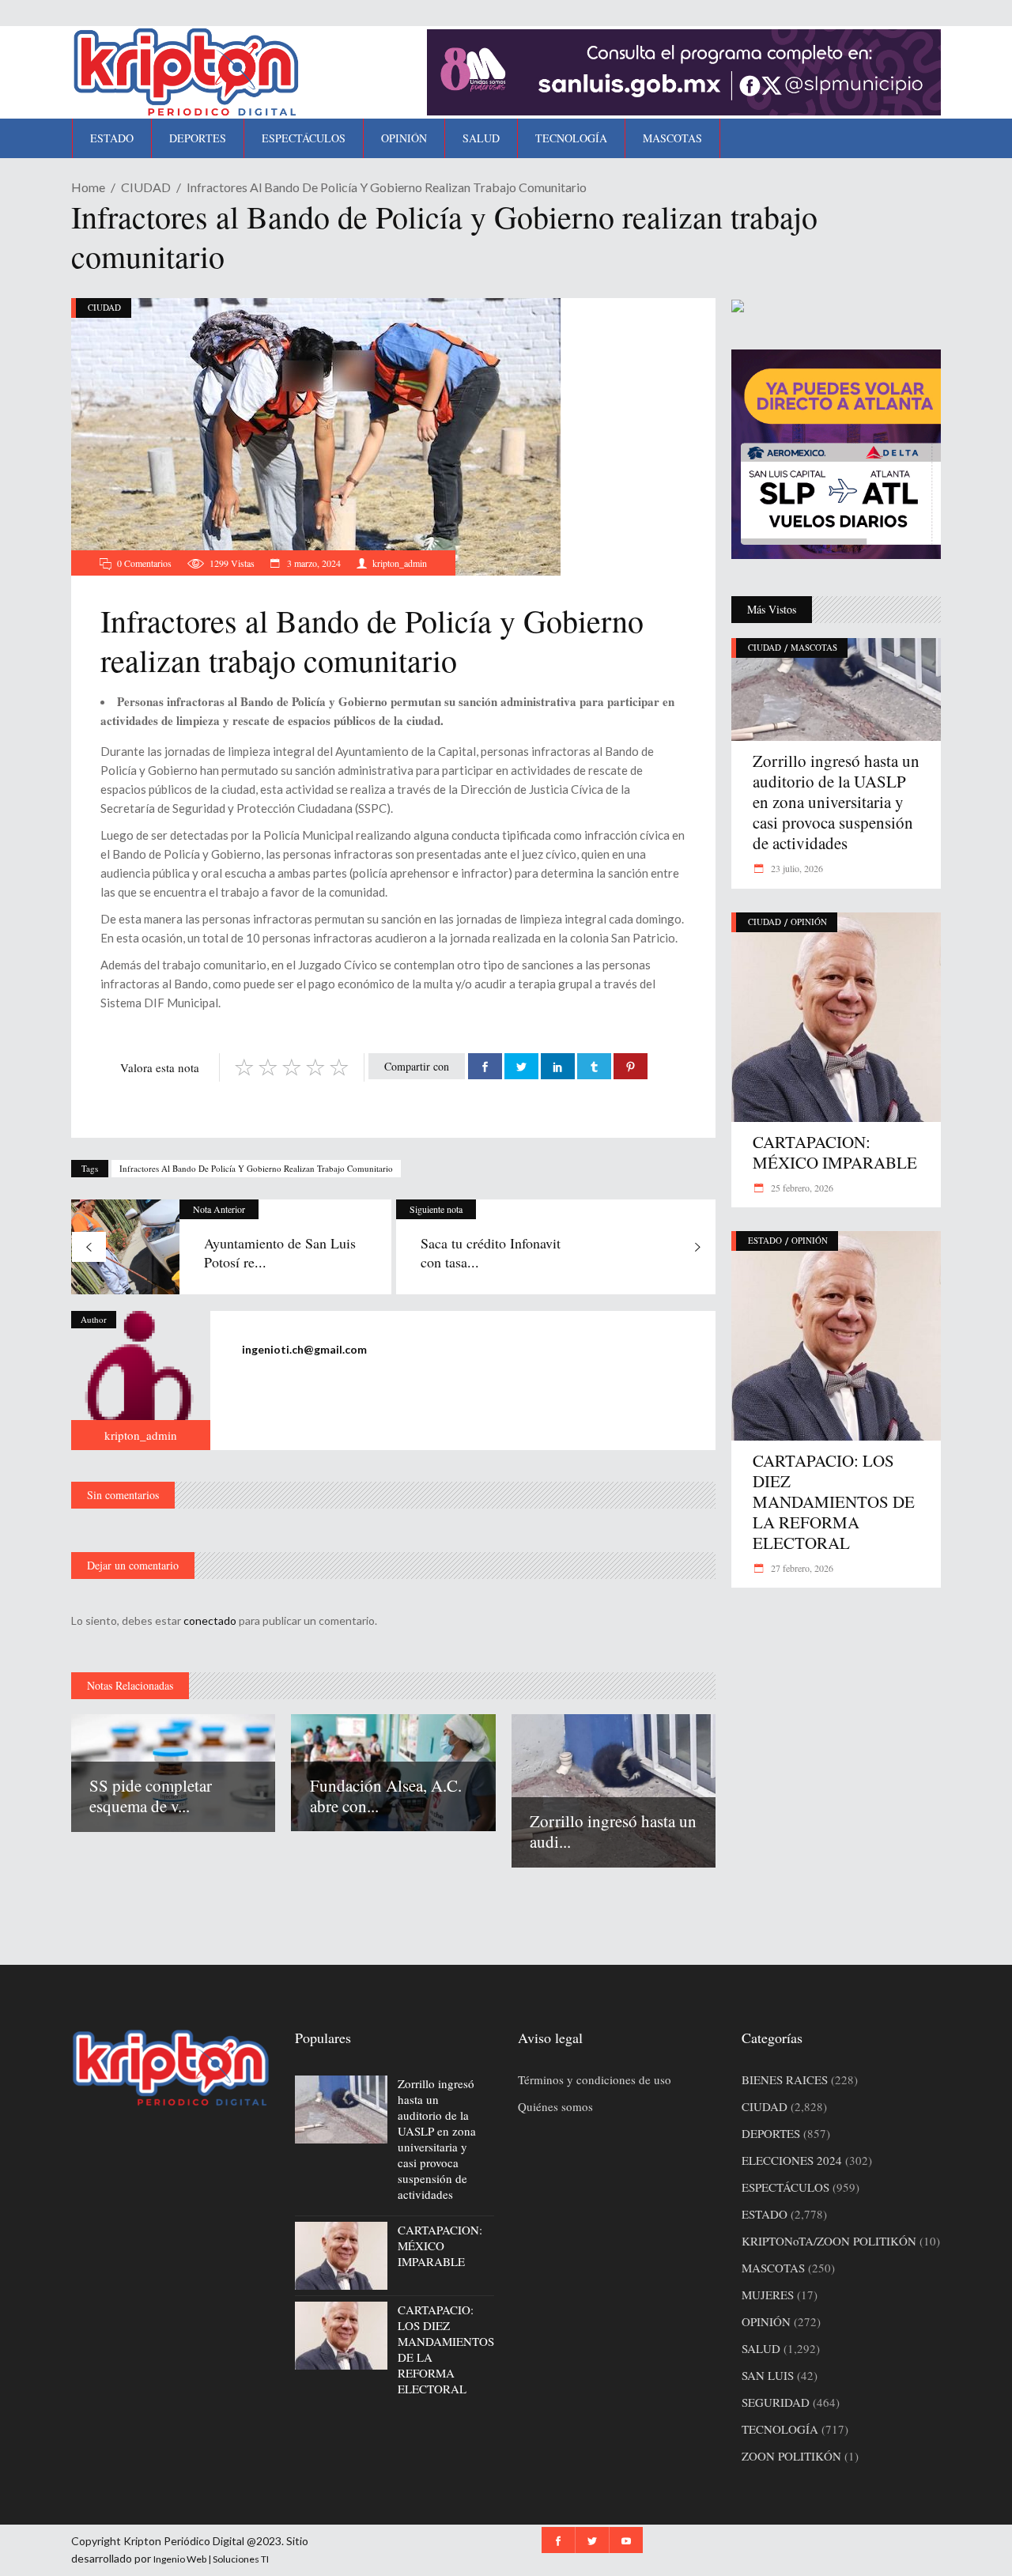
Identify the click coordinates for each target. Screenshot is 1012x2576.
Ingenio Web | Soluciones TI (211, 2559)
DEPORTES (771, 2133)
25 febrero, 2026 (801, 1188)
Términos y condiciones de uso (595, 2079)
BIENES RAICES (785, 2079)
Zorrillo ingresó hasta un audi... (613, 1831)
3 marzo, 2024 (313, 563)
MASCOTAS (814, 647)
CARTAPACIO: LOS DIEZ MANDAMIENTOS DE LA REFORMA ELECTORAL (834, 1501)
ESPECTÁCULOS (785, 2187)
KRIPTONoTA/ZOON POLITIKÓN (829, 2241)
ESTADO (765, 1240)
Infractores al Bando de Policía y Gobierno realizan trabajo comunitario (256, 1168)
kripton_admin (400, 563)
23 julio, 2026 (796, 868)
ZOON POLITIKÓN (791, 2456)
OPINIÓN (809, 922)
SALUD (761, 2348)
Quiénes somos (555, 2106)
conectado (210, 1620)
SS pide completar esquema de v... (151, 1796)
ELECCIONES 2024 (792, 2160)
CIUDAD (146, 187)
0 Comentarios (144, 563)
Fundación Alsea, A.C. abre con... (386, 1796)
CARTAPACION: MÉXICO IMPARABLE (835, 1152)
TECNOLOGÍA (780, 2429)
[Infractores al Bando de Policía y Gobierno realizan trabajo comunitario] (141, 1381)
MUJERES (768, 2295)
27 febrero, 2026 (801, 1568)
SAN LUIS (768, 2375)
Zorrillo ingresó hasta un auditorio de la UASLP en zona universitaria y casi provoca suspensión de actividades (836, 802)
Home (88, 187)
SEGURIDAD (776, 2402)
